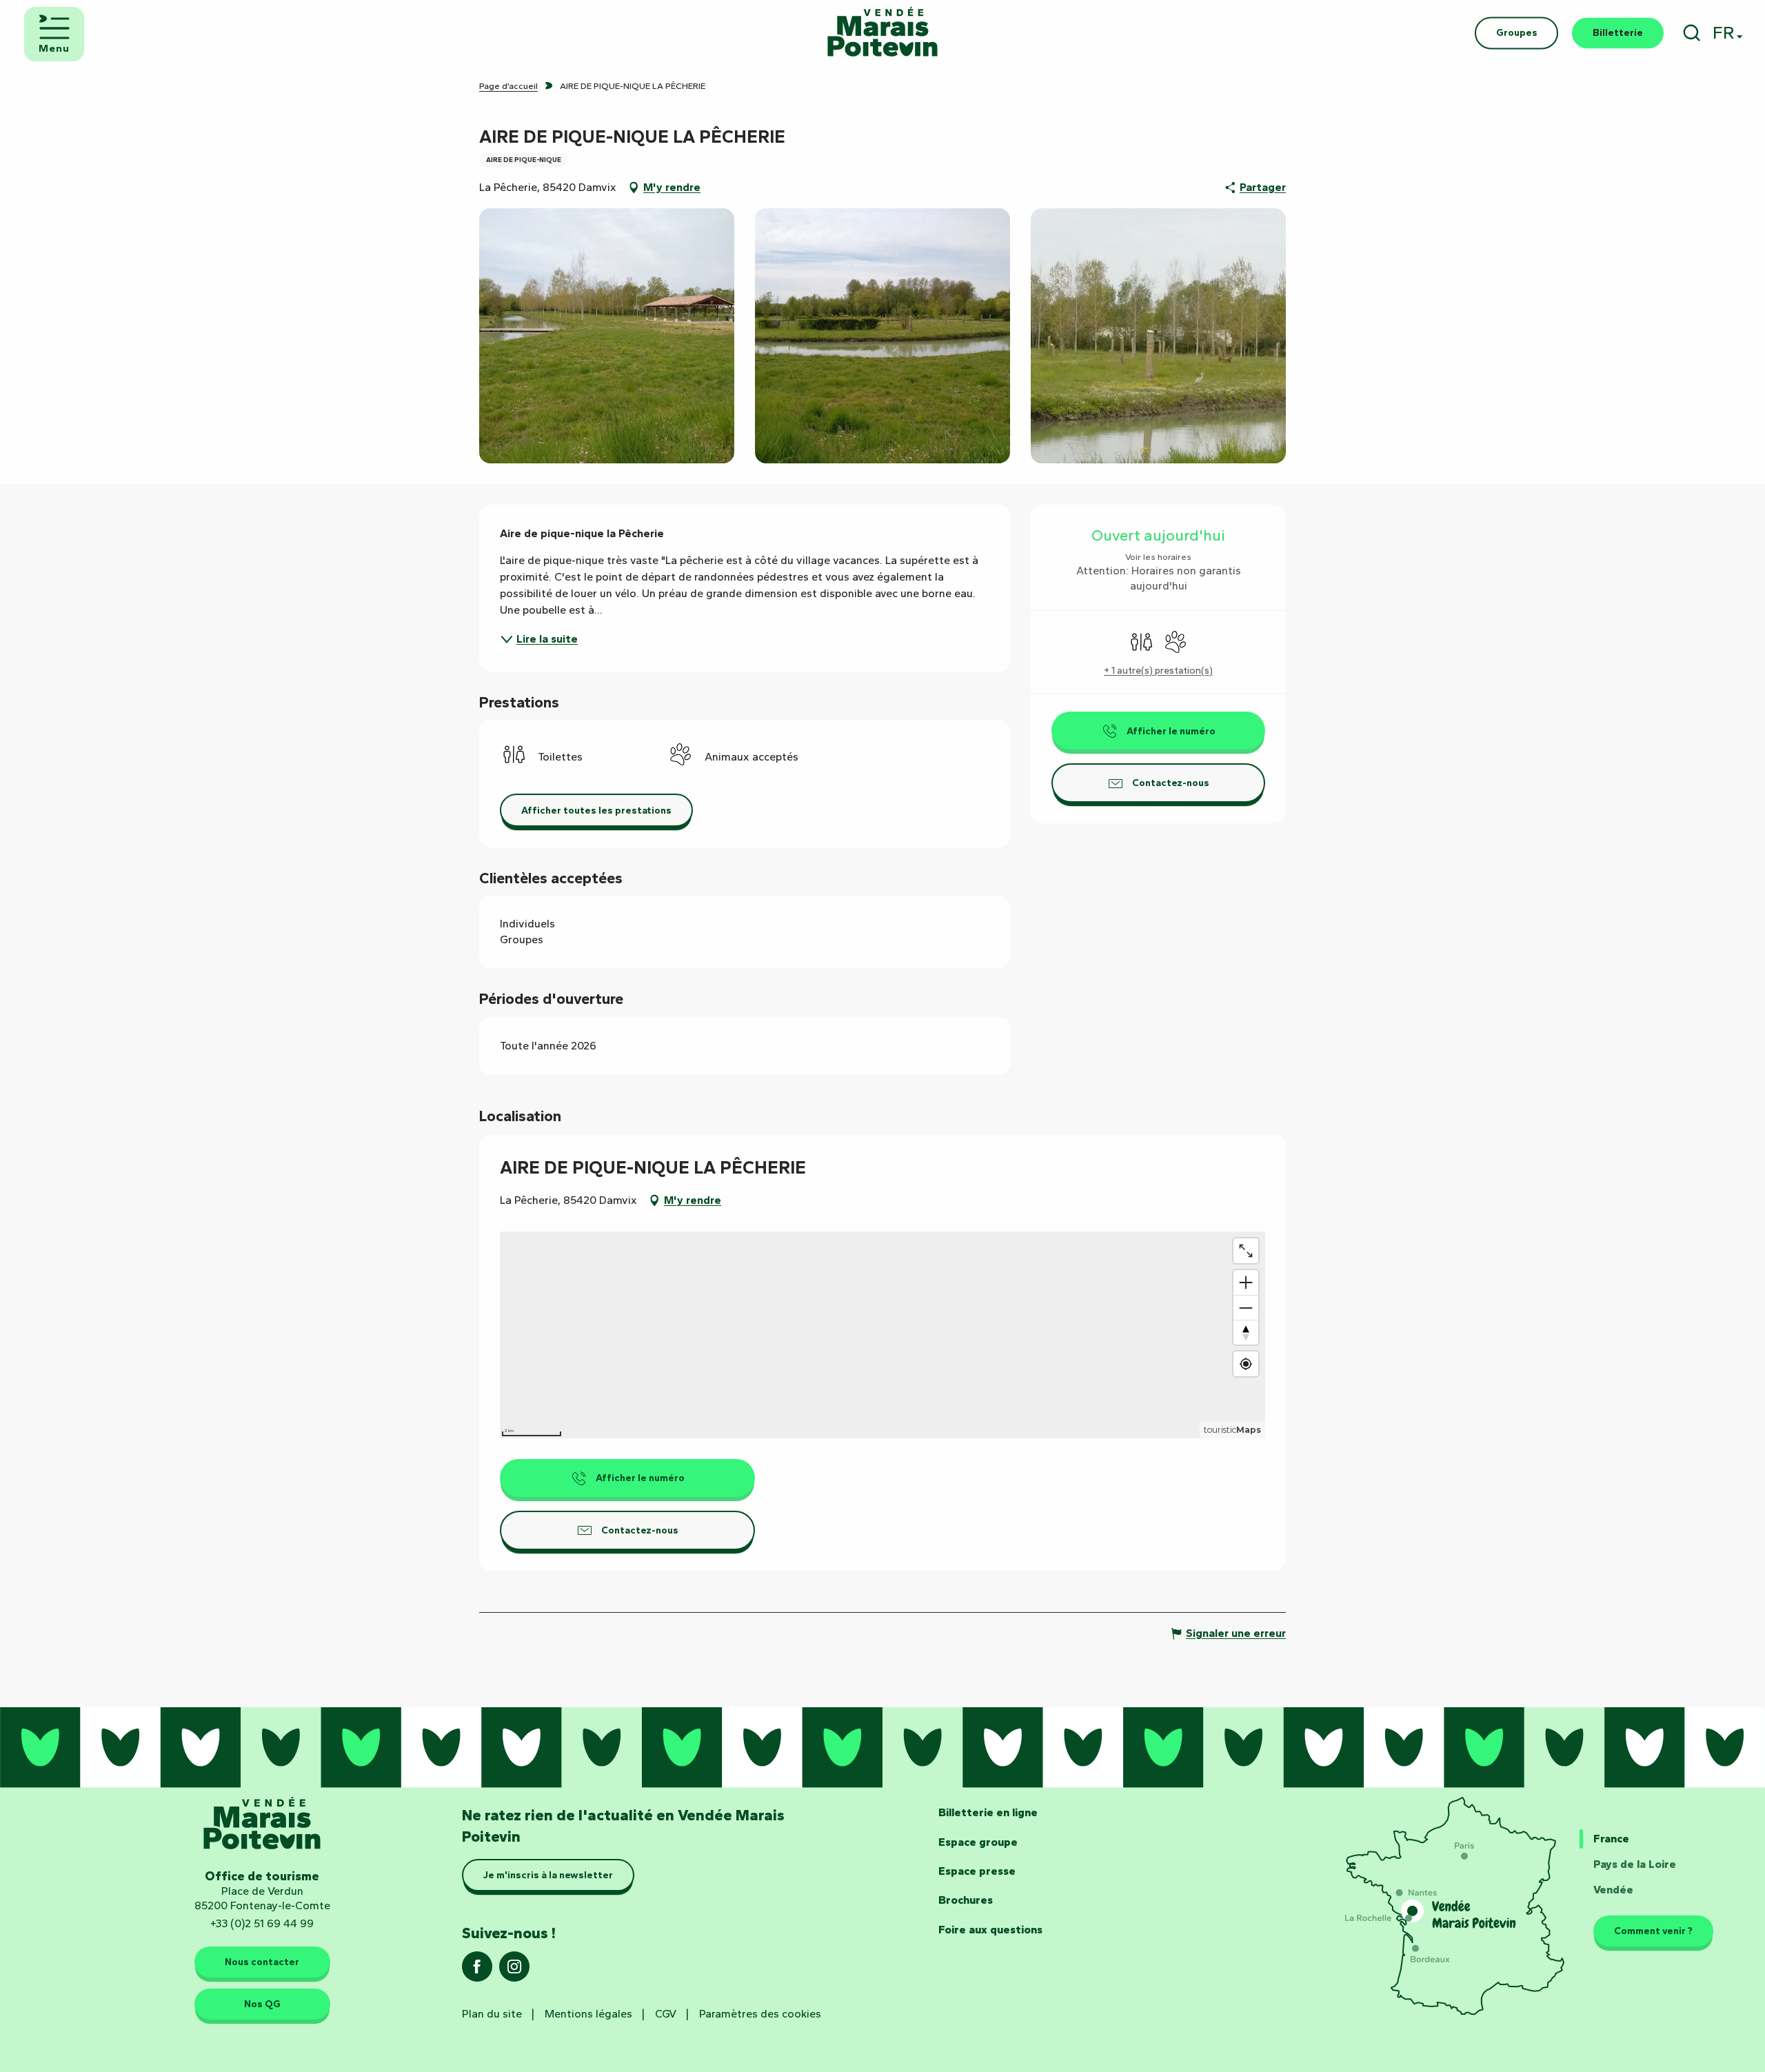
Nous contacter (262, 1962)
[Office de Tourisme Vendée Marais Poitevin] (882, 33)
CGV (666, 2014)
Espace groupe (978, 1842)
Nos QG (262, 2004)
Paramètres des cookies (760, 2014)
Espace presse (977, 1871)
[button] (1692, 33)
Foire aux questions (990, 1930)
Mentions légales (588, 2014)
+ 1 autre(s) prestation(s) (1158, 671)
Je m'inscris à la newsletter (548, 1875)
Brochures (966, 1900)
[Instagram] (514, 1971)
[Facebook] (477, 1971)
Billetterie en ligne (988, 1812)
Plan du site (492, 2014)
